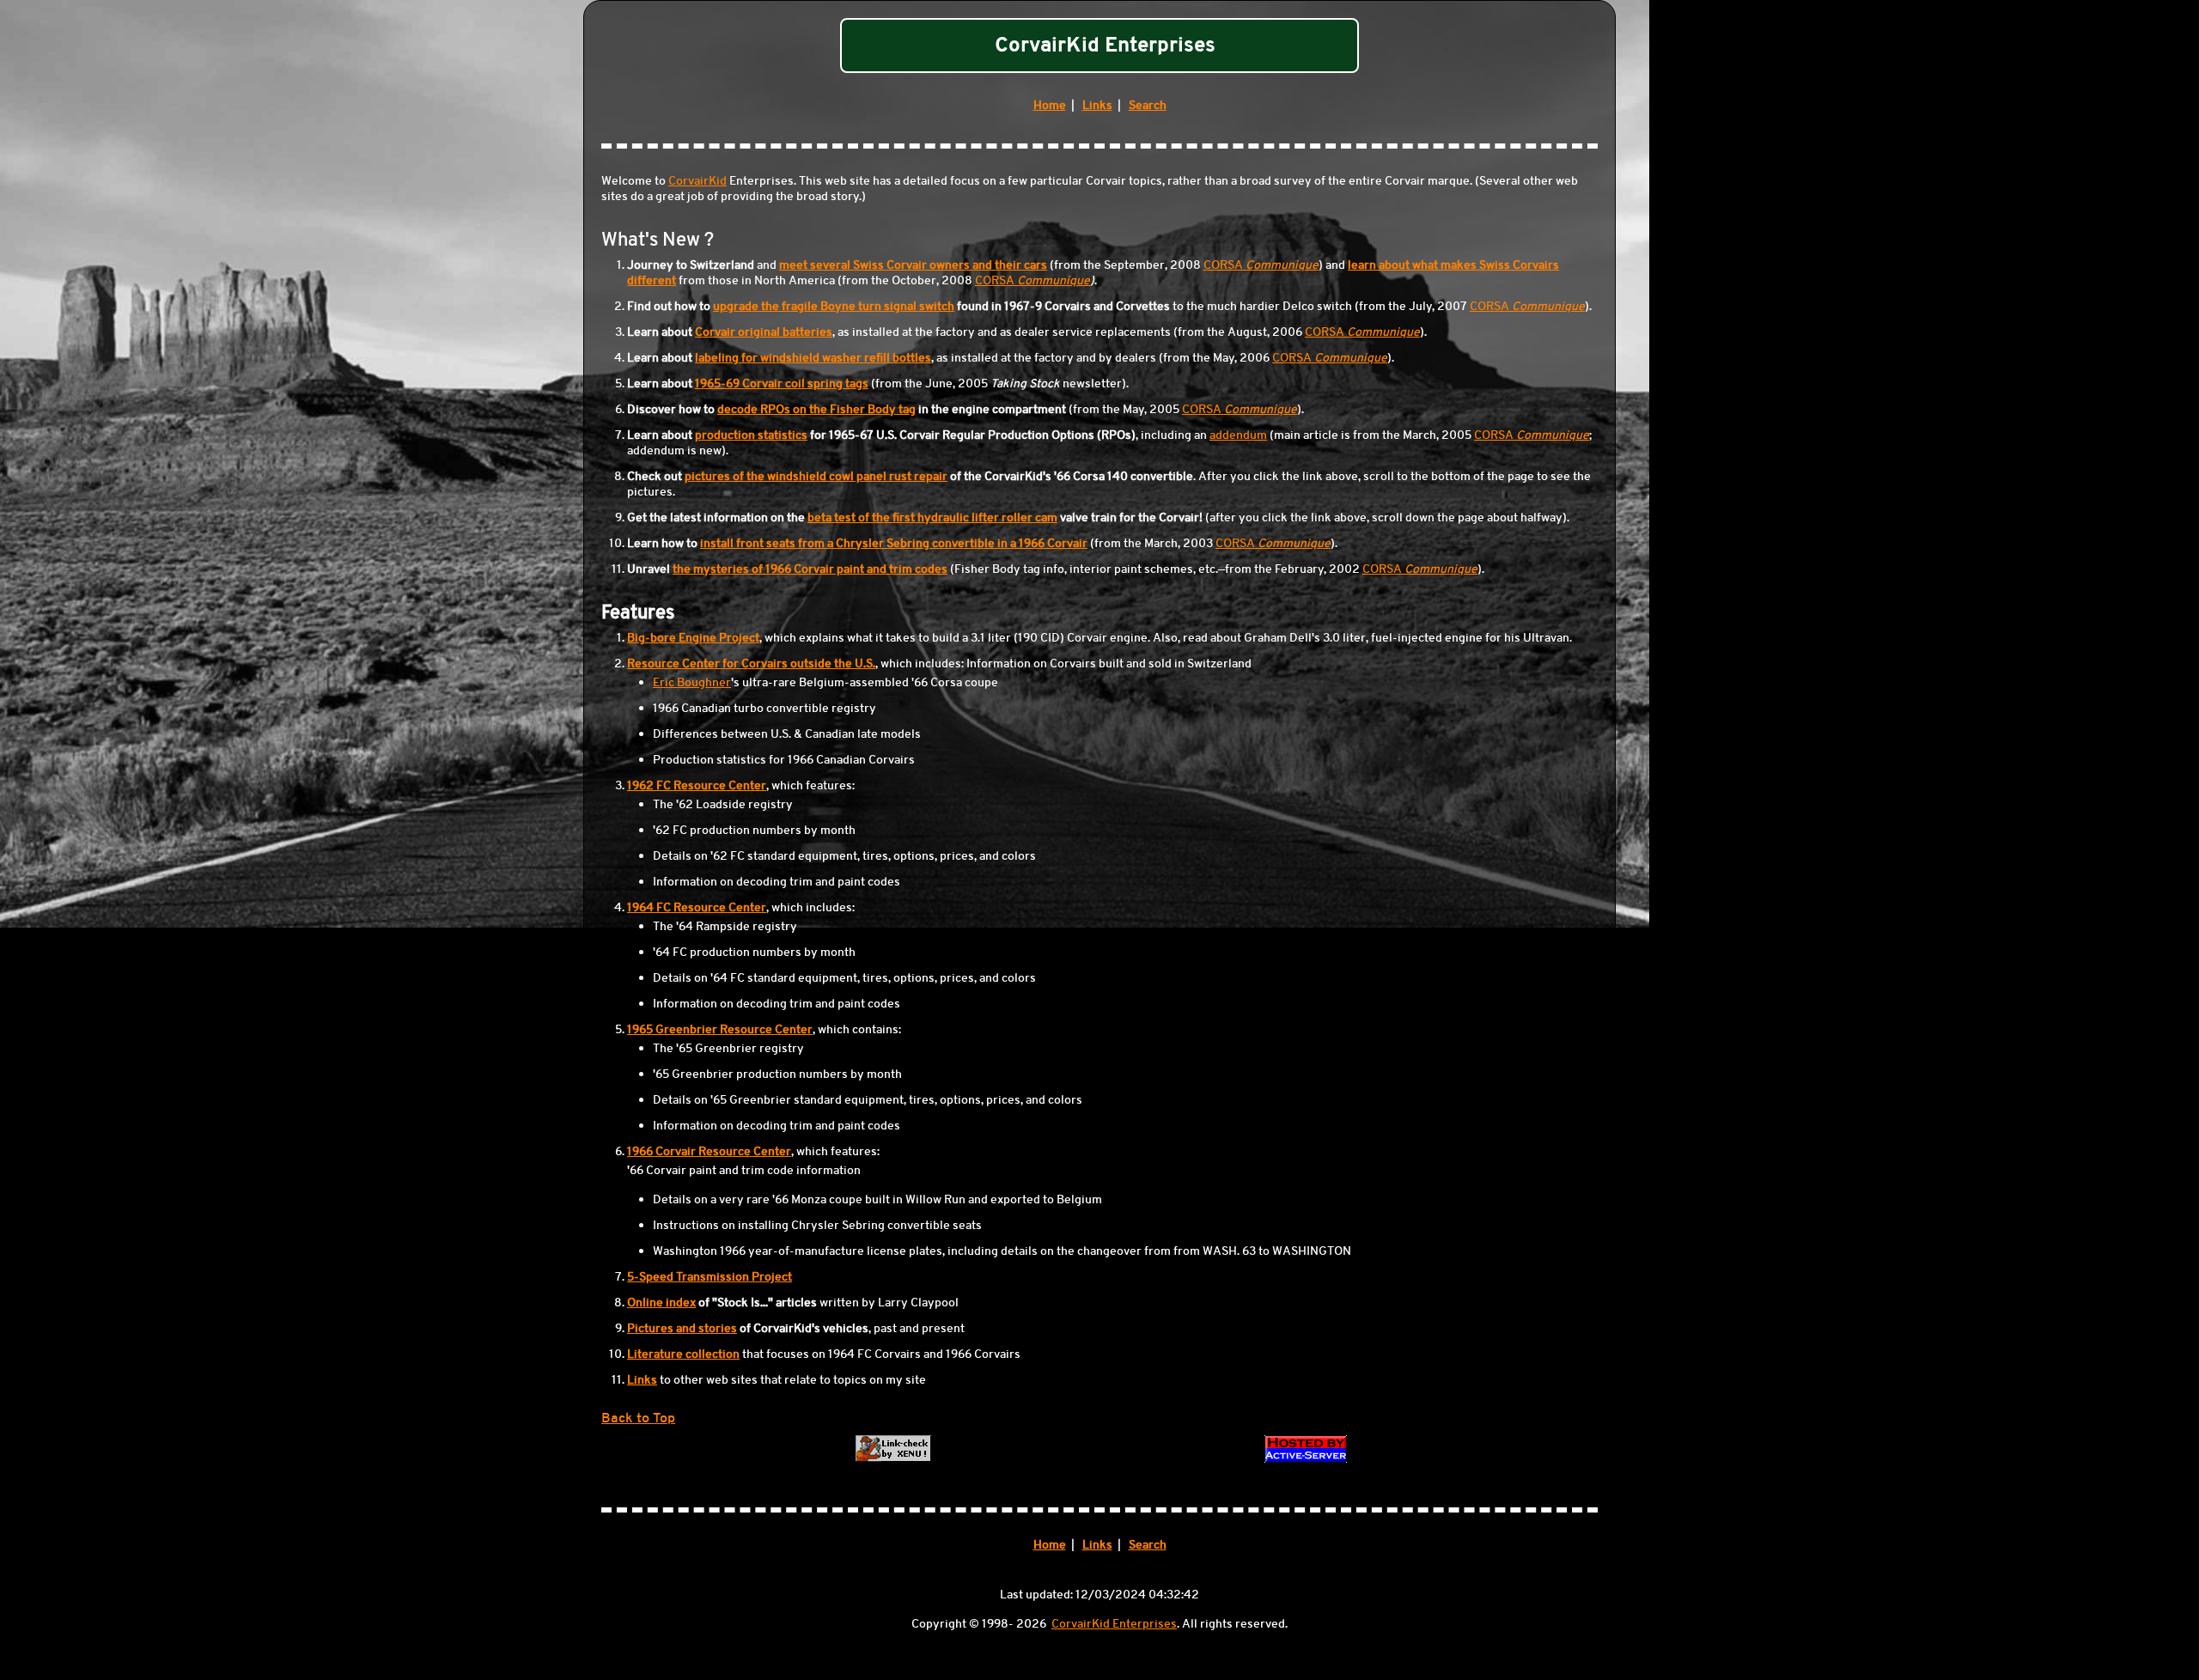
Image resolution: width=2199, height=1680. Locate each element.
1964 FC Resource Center (697, 907)
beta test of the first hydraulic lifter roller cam (932, 517)
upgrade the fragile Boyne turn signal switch (834, 306)
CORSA (1261, 265)
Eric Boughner (692, 682)
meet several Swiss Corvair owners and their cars (913, 265)
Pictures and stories (682, 1328)
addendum (1238, 435)
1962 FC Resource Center (697, 785)
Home (1050, 105)
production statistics (751, 435)
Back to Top (638, 1418)
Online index (661, 1302)
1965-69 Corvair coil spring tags (782, 383)
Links (1097, 105)
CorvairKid (697, 180)
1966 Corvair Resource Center (709, 1151)
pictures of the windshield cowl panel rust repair (816, 476)
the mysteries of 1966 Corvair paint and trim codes (810, 569)
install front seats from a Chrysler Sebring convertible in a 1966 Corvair (894, 543)
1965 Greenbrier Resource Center (720, 1029)
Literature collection (683, 1354)
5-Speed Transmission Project (710, 1276)
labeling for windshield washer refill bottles (813, 357)
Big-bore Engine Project (693, 637)
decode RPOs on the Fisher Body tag (816, 409)
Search (1148, 105)
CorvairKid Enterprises (1114, 1623)
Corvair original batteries (764, 332)
